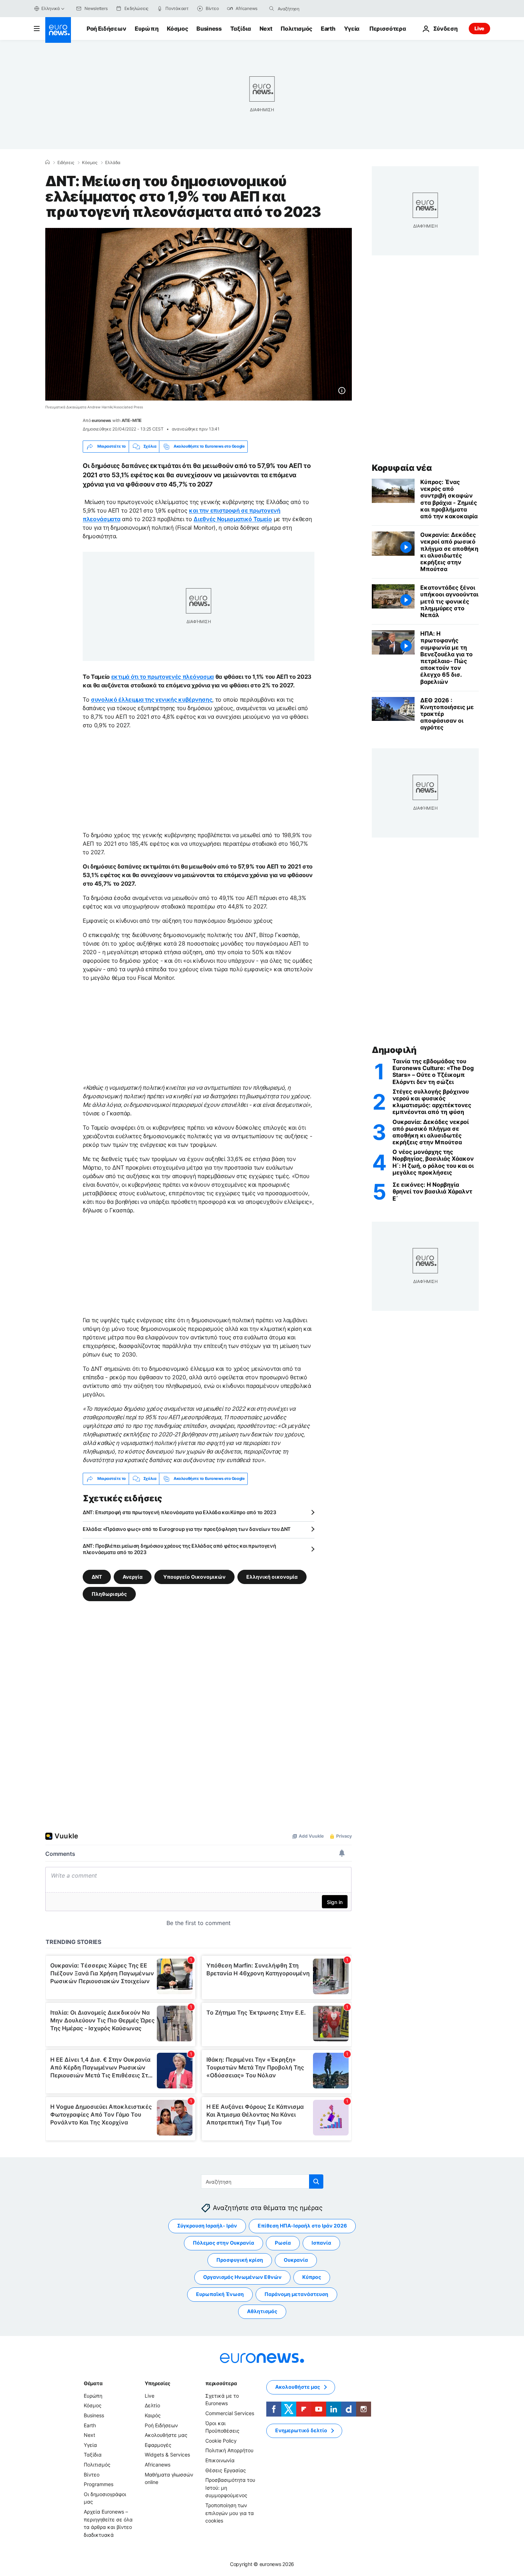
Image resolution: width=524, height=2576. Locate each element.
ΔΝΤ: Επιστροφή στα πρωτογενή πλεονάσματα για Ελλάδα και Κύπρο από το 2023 (179, 1512)
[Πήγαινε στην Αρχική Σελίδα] (58, 30)
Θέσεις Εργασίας (226, 2470)
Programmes (99, 2484)
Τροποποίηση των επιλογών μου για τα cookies (230, 2513)
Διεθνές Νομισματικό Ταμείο (233, 519)
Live (479, 28)
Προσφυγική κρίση (240, 2260)
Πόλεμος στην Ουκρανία (224, 2243)
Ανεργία (133, 1576)
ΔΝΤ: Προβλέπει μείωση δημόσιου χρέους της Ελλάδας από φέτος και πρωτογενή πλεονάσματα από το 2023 (179, 1549)
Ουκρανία (296, 2260)
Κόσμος (177, 29)
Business (209, 29)
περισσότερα (221, 2383)
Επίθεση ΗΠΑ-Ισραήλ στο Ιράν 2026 (302, 2226)
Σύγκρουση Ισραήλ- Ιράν (207, 2226)
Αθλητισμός (262, 2311)
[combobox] (308, 9)
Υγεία (352, 29)
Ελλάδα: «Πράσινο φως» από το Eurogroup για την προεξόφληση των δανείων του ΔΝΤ (187, 1529)
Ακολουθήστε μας (166, 2435)
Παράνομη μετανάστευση (296, 2294)
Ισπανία (321, 2243)
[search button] (272, 9)
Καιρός (153, 2415)
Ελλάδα (113, 163)
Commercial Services (230, 2413)
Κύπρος (312, 2277)
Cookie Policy (221, 2441)
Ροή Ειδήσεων (106, 29)
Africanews (158, 2465)
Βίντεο (92, 2474)
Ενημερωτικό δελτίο (301, 2430)
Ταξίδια (241, 29)
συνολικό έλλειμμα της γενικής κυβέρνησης (151, 699)
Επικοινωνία (220, 2460)
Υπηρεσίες (158, 2383)
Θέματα (93, 2383)
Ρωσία (283, 2243)
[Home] (47, 162)
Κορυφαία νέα (402, 468)
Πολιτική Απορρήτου (229, 2450)
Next (266, 29)
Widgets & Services (167, 2455)
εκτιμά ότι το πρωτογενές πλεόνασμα (163, 677)
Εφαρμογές (158, 2445)
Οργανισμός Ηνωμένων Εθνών (242, 2277)
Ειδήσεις (66, 163)
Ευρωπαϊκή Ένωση (220, 2294)
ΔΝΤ (97, 1576)
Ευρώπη (147, 29)
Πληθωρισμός (109, 1594)
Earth (328, 29)
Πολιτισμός (296, 29)
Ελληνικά (51, 8)
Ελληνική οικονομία (272, 1576)
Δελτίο (152, 2405)
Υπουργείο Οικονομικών (194, 1576)
